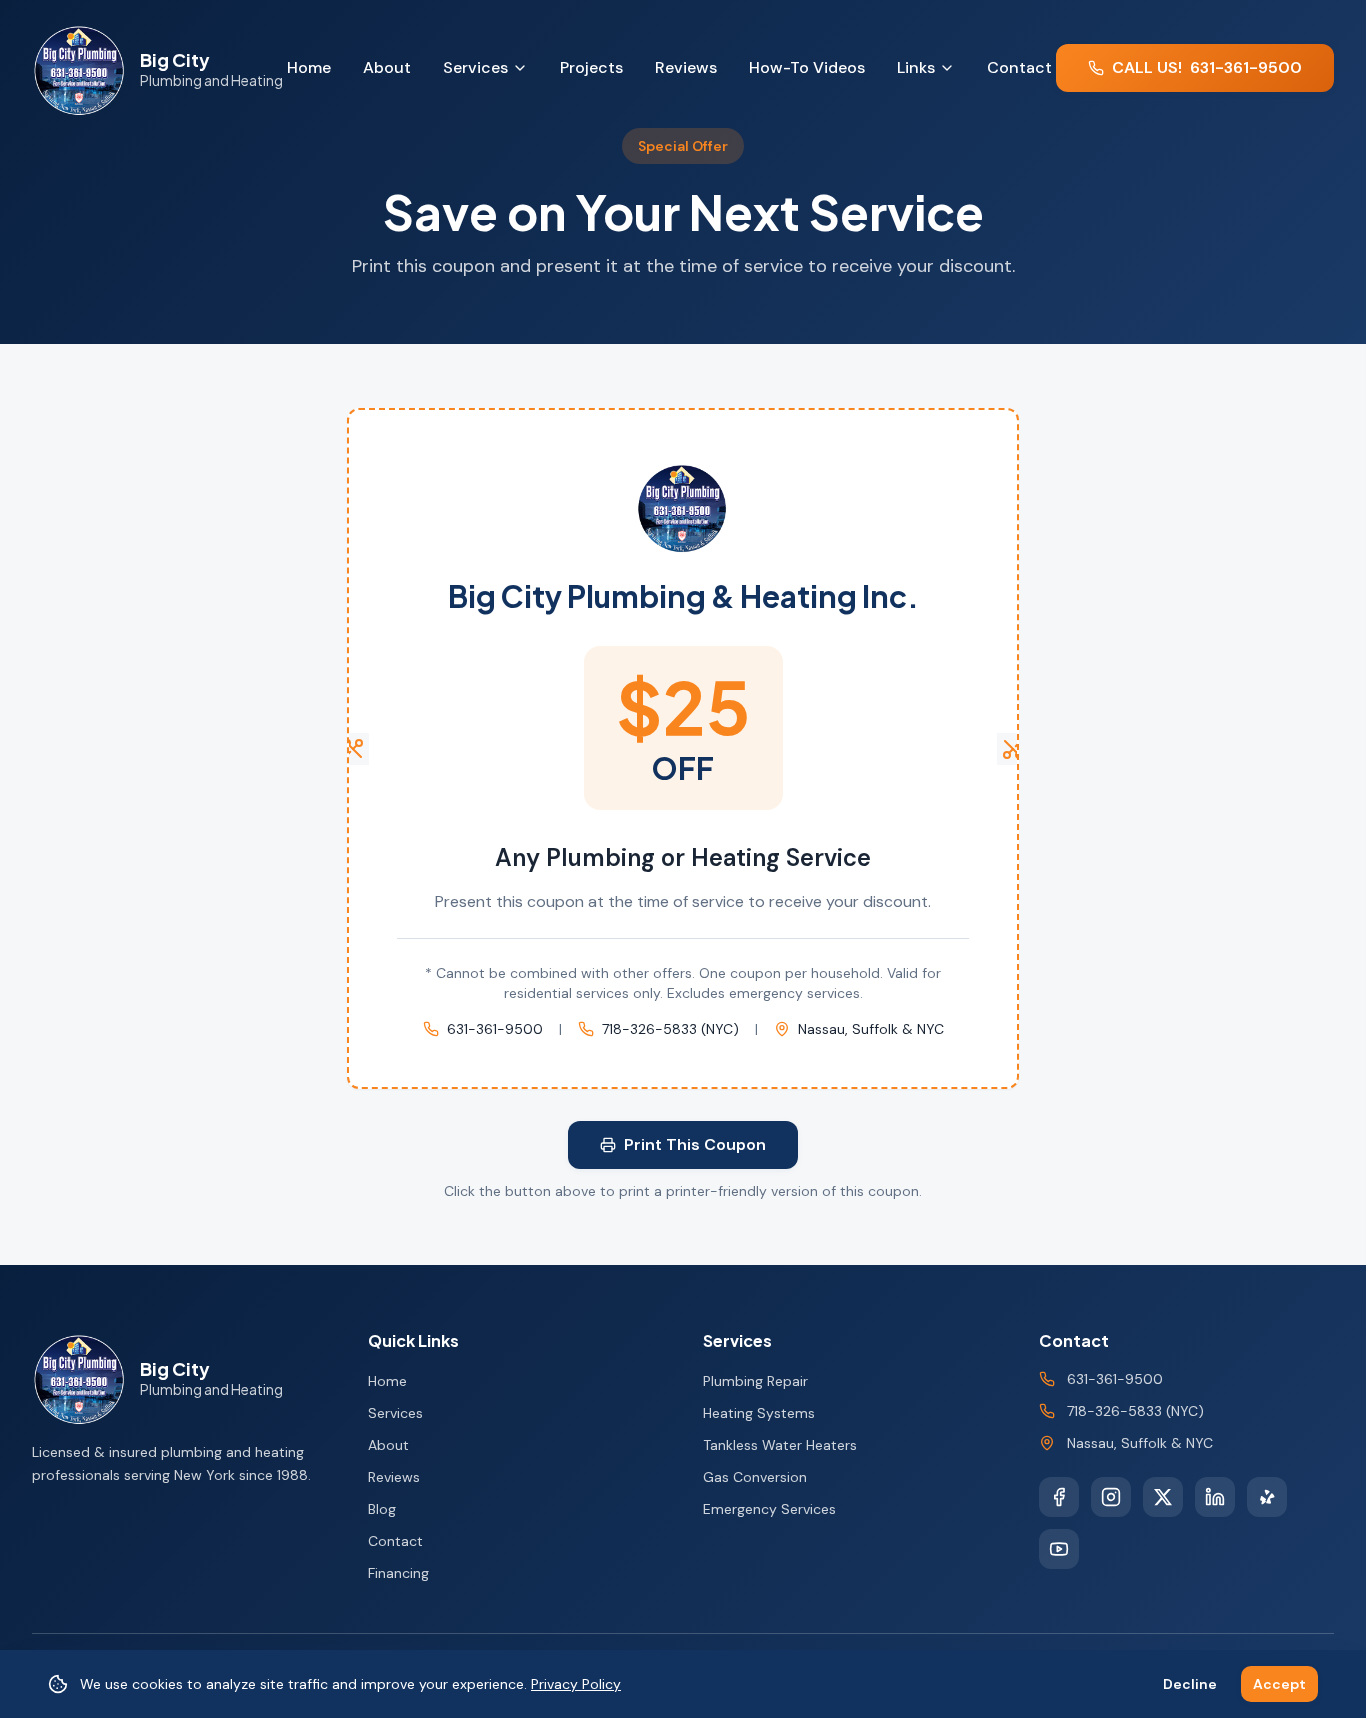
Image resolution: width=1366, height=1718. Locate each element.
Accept (1279, 1684)
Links (916, 67)
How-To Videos (807, 67)
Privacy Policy (576, 1684)
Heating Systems (759, 1413)
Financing (398, 1573)
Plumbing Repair (755, 1381)
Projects (591, 67)
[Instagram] (1111, 1497)
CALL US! (1207, 67)
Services (475, 67)
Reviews (686, 67)
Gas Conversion (755, 1477)
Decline (1190, 1684)
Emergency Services (769, 1509)
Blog (382, 1509)
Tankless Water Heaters (780, 1445)
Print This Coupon (695, 1144)
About (387, 67)
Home (309, 67)
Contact (1019, 67)
